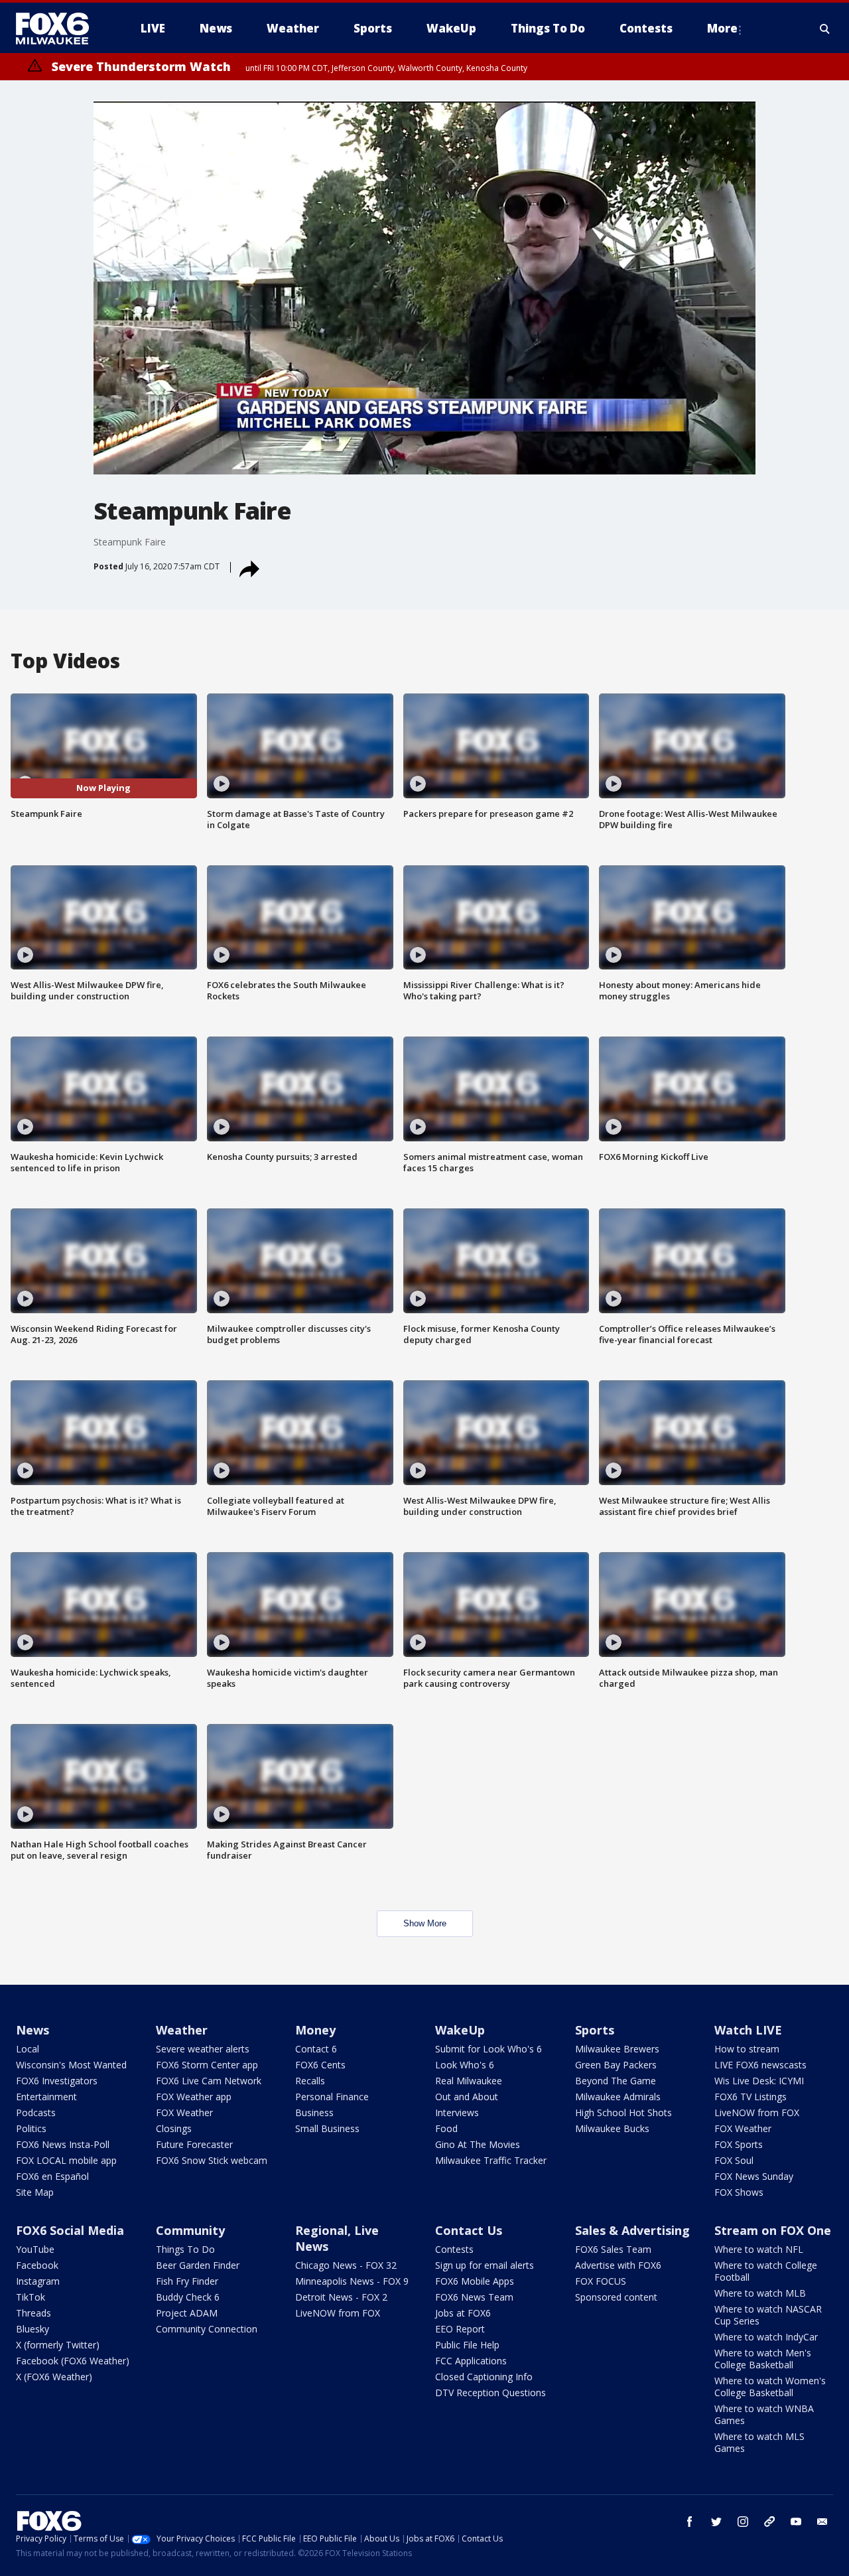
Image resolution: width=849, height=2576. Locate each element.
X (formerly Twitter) (58, 2345)
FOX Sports (739, 2144)
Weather (182, 2030)
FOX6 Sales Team (613, 2249)
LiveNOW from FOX (757, 2112)
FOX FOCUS (601, 2281)
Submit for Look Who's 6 (489, 2049)
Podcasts (36, 2112)
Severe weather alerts (203, 2049)
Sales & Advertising (632, 2230)
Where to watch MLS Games (759, 2442)
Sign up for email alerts (485, 2265)
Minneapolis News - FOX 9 (352, 2281)
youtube (796, 2522)
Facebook (37, 2265)
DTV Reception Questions (490, 2393)
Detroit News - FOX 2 (341, 2297)
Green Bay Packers (616, 2065)
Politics (31, 2128)
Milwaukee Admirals (618, 2097)
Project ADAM (187, 2313)
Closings (174, 2128)
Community (190, 2230)
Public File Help (467, 2345)
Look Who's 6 (465, 2065)
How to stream (747, 2049)
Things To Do (185, 2249)
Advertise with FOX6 (618, 2265)
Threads (33, 2313)
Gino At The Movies (478, 2144)
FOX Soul (734, 2160)
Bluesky (33, 2329)
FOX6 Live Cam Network (209, 2081)
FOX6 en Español (52, 2176)
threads (769, 2522)
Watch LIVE (748, 2030)
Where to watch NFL (759, 2249)
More (722, 28)
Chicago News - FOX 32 (346, 2265)
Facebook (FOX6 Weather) (73, 2361)
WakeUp (460, 2030)
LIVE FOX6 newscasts (760, 2065)
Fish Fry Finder (187, 2281)
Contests (454, 2249)
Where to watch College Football (766, 2271)
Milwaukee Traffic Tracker (491, 2160)
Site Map (35, 2192)
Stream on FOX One (773, 2230)
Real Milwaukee (469, 2081)
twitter (716, 2522)
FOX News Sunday (754, 2176)
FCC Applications (471, 2361)
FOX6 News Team (474, 2297)
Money (315, 2030)
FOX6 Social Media (70, 2230)
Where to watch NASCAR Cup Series (768, 2315)
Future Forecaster (194, 2144)
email (822, 2522)
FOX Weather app (194, 2097)
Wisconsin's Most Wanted (71, 2065)
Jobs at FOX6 (463, 2313)
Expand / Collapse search (825, 29)
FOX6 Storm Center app (207, 2065)
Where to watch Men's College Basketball (763, 2359)
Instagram (38, 2281)
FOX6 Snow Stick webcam (212, 2160)
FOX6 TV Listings (751, 2097)
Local (28, 2049)
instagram (743, 2522)
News (33, 2030)
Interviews (457, 2112)
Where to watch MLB (760, 2293)
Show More (425, 1923)
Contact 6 (316, 2049)
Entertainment (46, 2097)
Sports (595, 2030)
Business (314, 2112)
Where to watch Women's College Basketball (770, 2387)
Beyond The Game (616, 2081)
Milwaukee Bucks (612, 2128)
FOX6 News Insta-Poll (63, 2144)
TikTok (31, 2297)
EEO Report (460, 2329)
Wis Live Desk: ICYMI (759, 2081)
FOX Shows (739, 2192)
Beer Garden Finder (198, 2265)
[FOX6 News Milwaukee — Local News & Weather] (60, 29)
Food (446, 2128)
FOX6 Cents (320, 2065)
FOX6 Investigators (57, 2081)
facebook (690, 2522)
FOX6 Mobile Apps (475, 2281)
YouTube (35, 2249)
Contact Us (469, 2230)
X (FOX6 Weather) (54, 2377)
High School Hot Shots (623, 2112)
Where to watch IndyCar (766, 2337)
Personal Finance (332, 2097)
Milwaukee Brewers (617, 2049)
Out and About (467, 2097)
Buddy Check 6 (188, 2297)
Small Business (327, 2128)
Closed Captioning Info (484, 2377)
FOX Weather (184, 2112)
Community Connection (207, 2329)
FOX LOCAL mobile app (66, 2160)
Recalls (310, 2081)
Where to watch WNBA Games (764, 2414)
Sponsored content (616, 2297)
